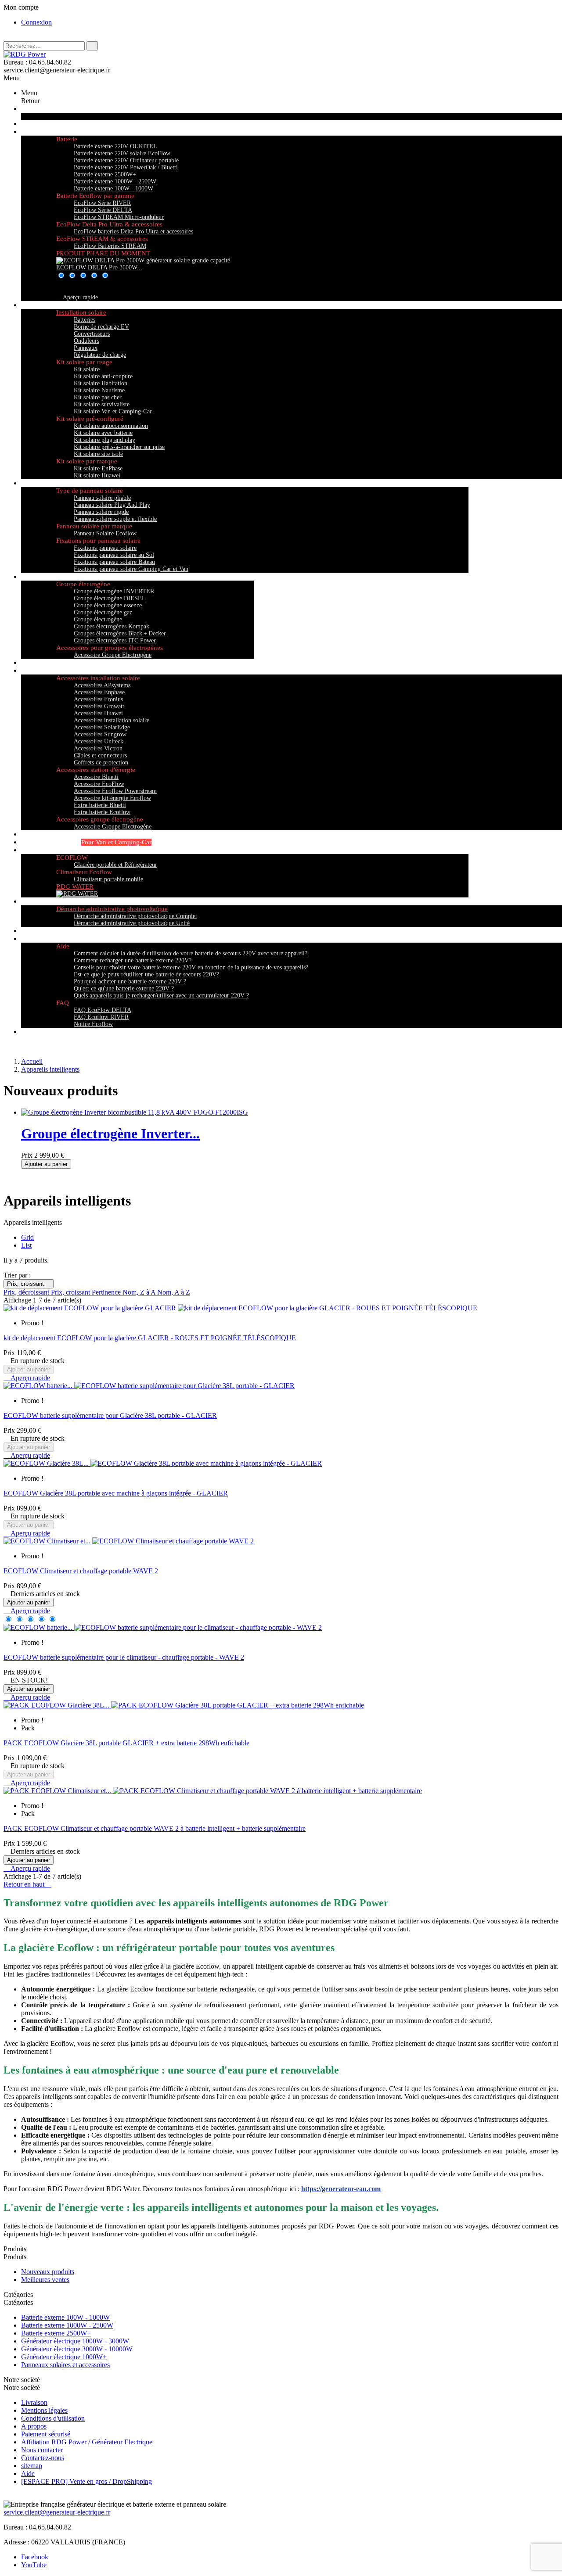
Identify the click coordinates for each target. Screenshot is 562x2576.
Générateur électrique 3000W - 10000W (77, 2349)
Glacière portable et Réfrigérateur (115, 865)
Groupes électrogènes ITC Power (115, 640)
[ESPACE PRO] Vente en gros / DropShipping (86, 2481)
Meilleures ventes (45, 2280)
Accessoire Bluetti (96, 777)
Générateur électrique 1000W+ (64, 2357)
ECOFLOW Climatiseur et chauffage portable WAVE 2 (81, 1571)
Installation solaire (81, 312)
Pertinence (107, 1292)
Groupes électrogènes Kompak (112, 626)
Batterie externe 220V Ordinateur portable (126, 160)
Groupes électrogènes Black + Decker (120, 633)
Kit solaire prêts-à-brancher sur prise (119, 447)
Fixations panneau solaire (105, 548)
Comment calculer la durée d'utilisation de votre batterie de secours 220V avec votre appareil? (191, 953)
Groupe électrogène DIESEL (110, 598)
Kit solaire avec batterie (103, 433)
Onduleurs (86, 341)
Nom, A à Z (174, 1292)
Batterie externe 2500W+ (105, 174)
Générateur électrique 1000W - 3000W (75, 2341)
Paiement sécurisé (46, 2434)
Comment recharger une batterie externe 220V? (133, 960)
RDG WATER (75, 886)
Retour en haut (27, 1884)
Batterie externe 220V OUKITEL (115, 146)
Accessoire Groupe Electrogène (113, 655)
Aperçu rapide (77, 297)
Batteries (85, 320)
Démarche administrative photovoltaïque (112, 909)
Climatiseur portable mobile (108, 879)
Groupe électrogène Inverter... (110, 1134)
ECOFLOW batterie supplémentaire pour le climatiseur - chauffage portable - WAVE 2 (124, 1657)
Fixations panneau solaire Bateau (114, 562)
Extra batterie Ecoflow (102, 812)
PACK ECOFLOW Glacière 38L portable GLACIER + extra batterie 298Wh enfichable (126, 1743)
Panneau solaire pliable (102, 498)
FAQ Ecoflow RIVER (101, 1017)
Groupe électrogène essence (108, 605)
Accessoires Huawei (98, 713)
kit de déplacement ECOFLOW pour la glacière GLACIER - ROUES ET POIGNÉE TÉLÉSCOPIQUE (150, 1338)
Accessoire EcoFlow (99, 784)
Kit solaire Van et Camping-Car (113, 411)
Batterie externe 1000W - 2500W (115, 181)
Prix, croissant (29, 1284)
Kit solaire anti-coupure (103, 376)
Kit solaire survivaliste (102, 404)
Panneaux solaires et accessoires (65, 2365)
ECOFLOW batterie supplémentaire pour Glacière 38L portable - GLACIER (110, 1415)
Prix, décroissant (27, 1292)
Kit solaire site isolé (98, 454)
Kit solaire (87, 369)
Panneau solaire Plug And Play (112, 505)
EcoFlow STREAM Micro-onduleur (119, 217)
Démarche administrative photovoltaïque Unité (132, 923)
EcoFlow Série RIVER (102, 203)
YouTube (34, 2565)
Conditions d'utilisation (53, 2418)
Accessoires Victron (98, 748)
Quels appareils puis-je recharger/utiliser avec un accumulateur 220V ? (161, 996)
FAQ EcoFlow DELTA (103, 1010)
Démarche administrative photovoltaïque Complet (135, 916)
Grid (27, 1237)
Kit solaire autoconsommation (111, 426)
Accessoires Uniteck (99, 741)
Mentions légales (44, 2410)
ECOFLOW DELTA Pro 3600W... (99, 267)
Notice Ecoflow (93, 1024)
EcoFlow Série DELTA (103, 210)
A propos (34, 2426)
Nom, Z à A (140, 1292)
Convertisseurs (92, 334)
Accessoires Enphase (99, 692)
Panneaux (86, 348)
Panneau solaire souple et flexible (115, 519)
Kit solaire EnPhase (98, 468)
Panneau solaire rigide (101, 512)
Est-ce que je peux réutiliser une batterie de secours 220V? (146, 974)
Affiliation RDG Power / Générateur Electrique (87, 2442)
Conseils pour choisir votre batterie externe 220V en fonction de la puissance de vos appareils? (191, 967)
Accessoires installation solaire (112, 720)
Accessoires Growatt (99, 706)
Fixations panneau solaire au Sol (114, 555)
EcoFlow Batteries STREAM (110, 246)
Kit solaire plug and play (104, 440)
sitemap (32, 2466)
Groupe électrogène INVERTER (114, 591)
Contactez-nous (43, 2458)
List (26, 1245)
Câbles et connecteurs (100, 755)
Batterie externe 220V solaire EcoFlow (122, 153)
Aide (28, 2474)
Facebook (35, 2557)
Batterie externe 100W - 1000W (113, 188)
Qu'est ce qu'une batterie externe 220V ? (124, 988)
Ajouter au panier (46, 1164)
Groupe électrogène (98, 619)
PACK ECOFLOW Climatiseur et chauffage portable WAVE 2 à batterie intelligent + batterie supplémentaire (155, 1828)
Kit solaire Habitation (101, 383)
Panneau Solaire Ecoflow (105, 533)
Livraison (34, 2402)
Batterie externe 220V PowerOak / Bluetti (126, 167)
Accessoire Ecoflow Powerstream (115, 791)
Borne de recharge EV (101, 327)
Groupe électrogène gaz (103, 612)
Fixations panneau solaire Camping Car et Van (131, 569)
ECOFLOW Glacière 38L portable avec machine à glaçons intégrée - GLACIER (116, 1493)
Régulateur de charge (100, 355)
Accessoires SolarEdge (102, 727)
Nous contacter (42, 2450)
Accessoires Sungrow (100, 734)
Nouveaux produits (48, 2272)
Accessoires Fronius (98, 699)
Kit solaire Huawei (97, 475)
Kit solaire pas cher (98, 397)
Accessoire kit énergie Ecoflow (112, 798)
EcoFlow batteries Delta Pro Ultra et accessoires (133, 231)
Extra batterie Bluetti (100, 805)
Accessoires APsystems (102, 685)
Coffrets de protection (101, 762)
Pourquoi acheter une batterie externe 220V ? (130, 981)
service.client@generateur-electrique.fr (57, 2512)
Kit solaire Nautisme (99, 390)
